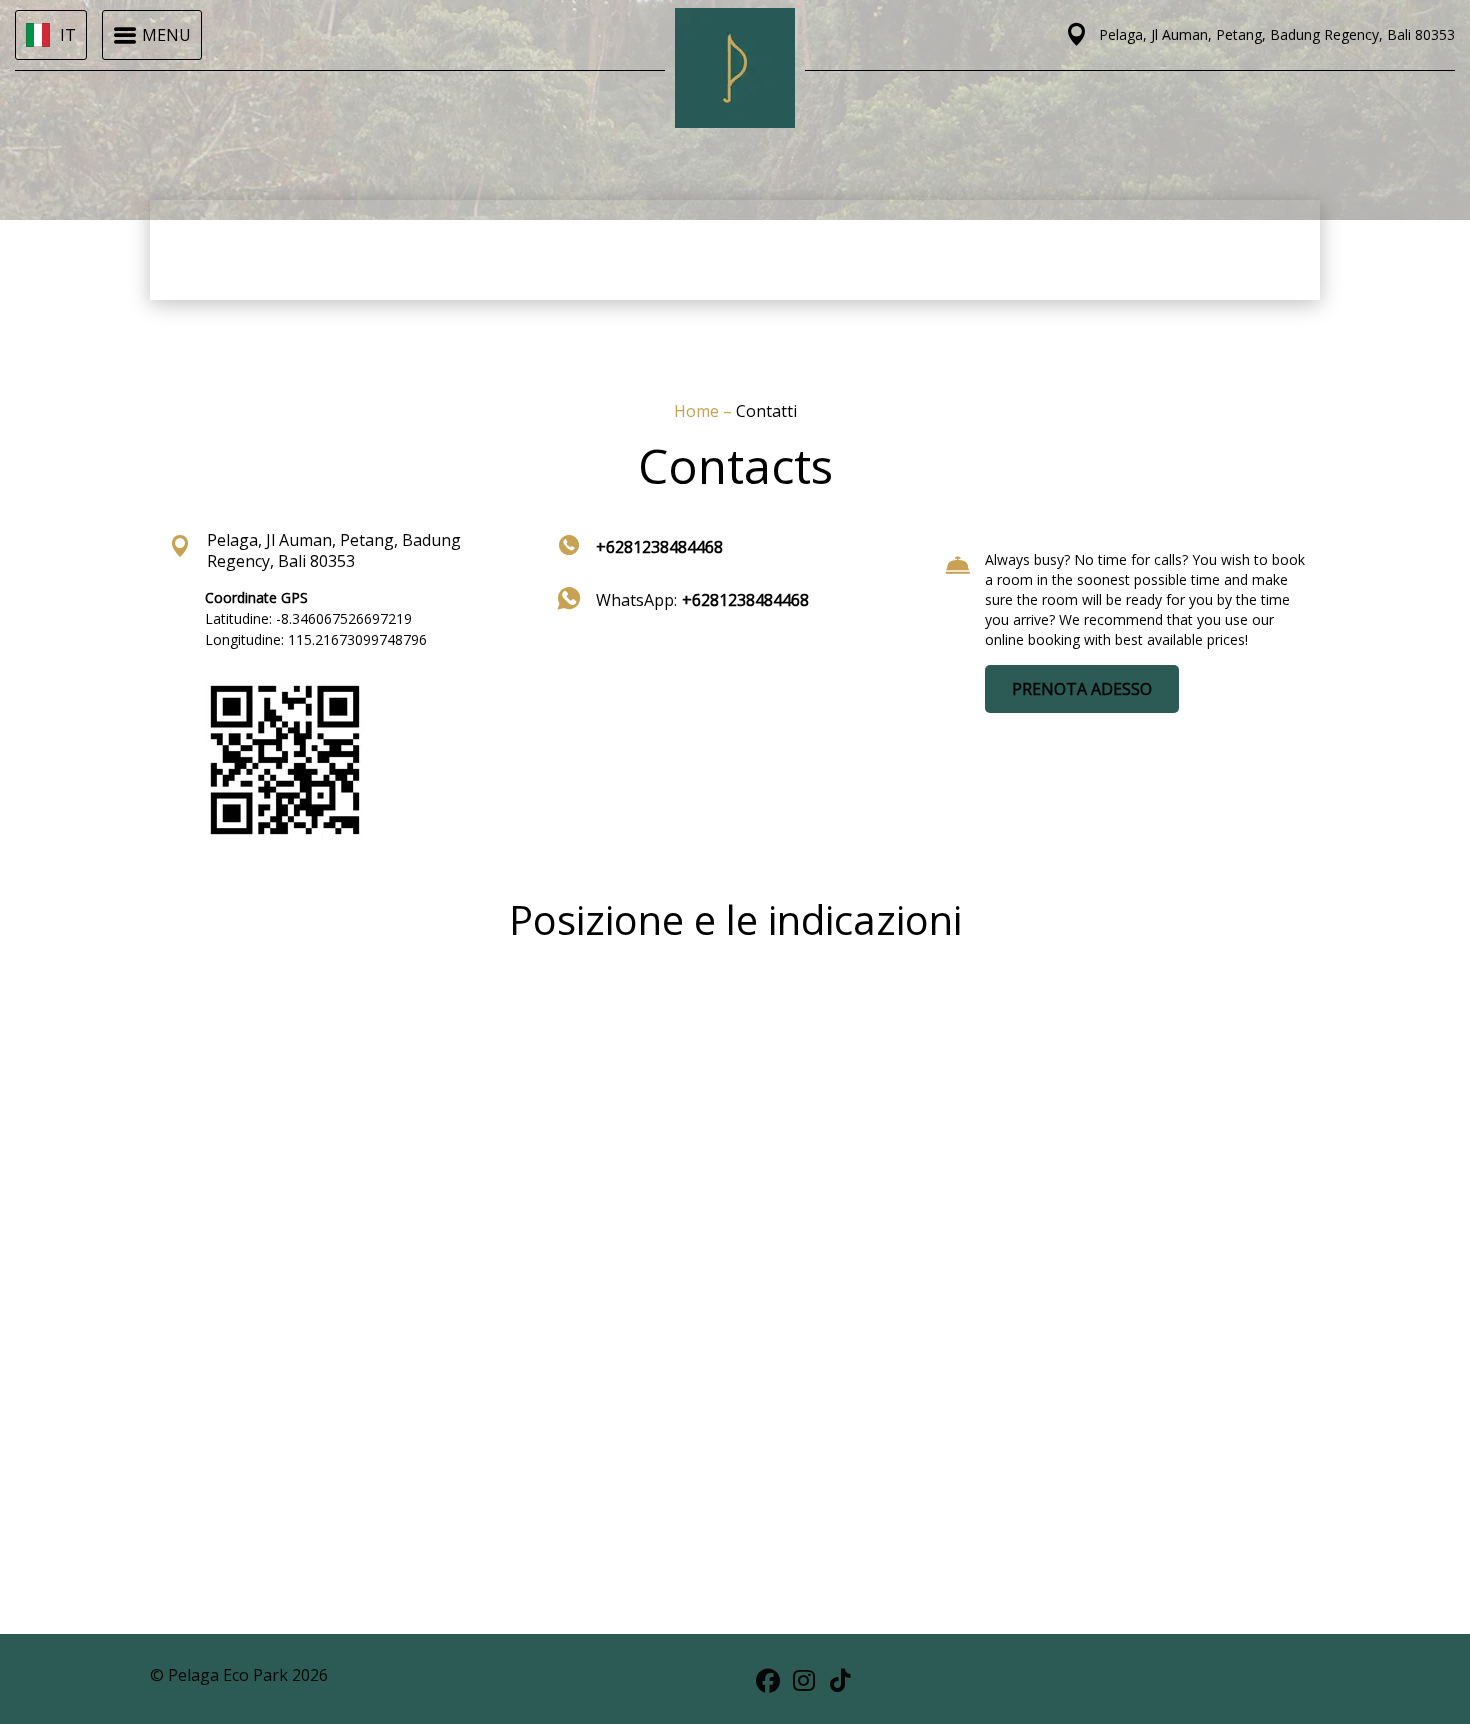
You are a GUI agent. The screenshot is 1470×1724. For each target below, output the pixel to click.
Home (698, 411)
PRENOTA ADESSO (1082, 689)
